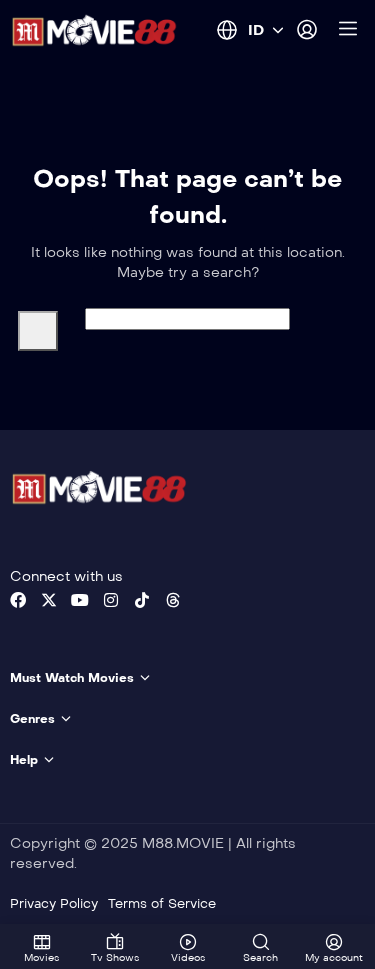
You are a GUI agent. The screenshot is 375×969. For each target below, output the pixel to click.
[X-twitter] (49, 600)
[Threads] (173, 600)
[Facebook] (18, 600)
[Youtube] (80, 600)
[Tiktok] (142, 600)
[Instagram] (111, 600)
